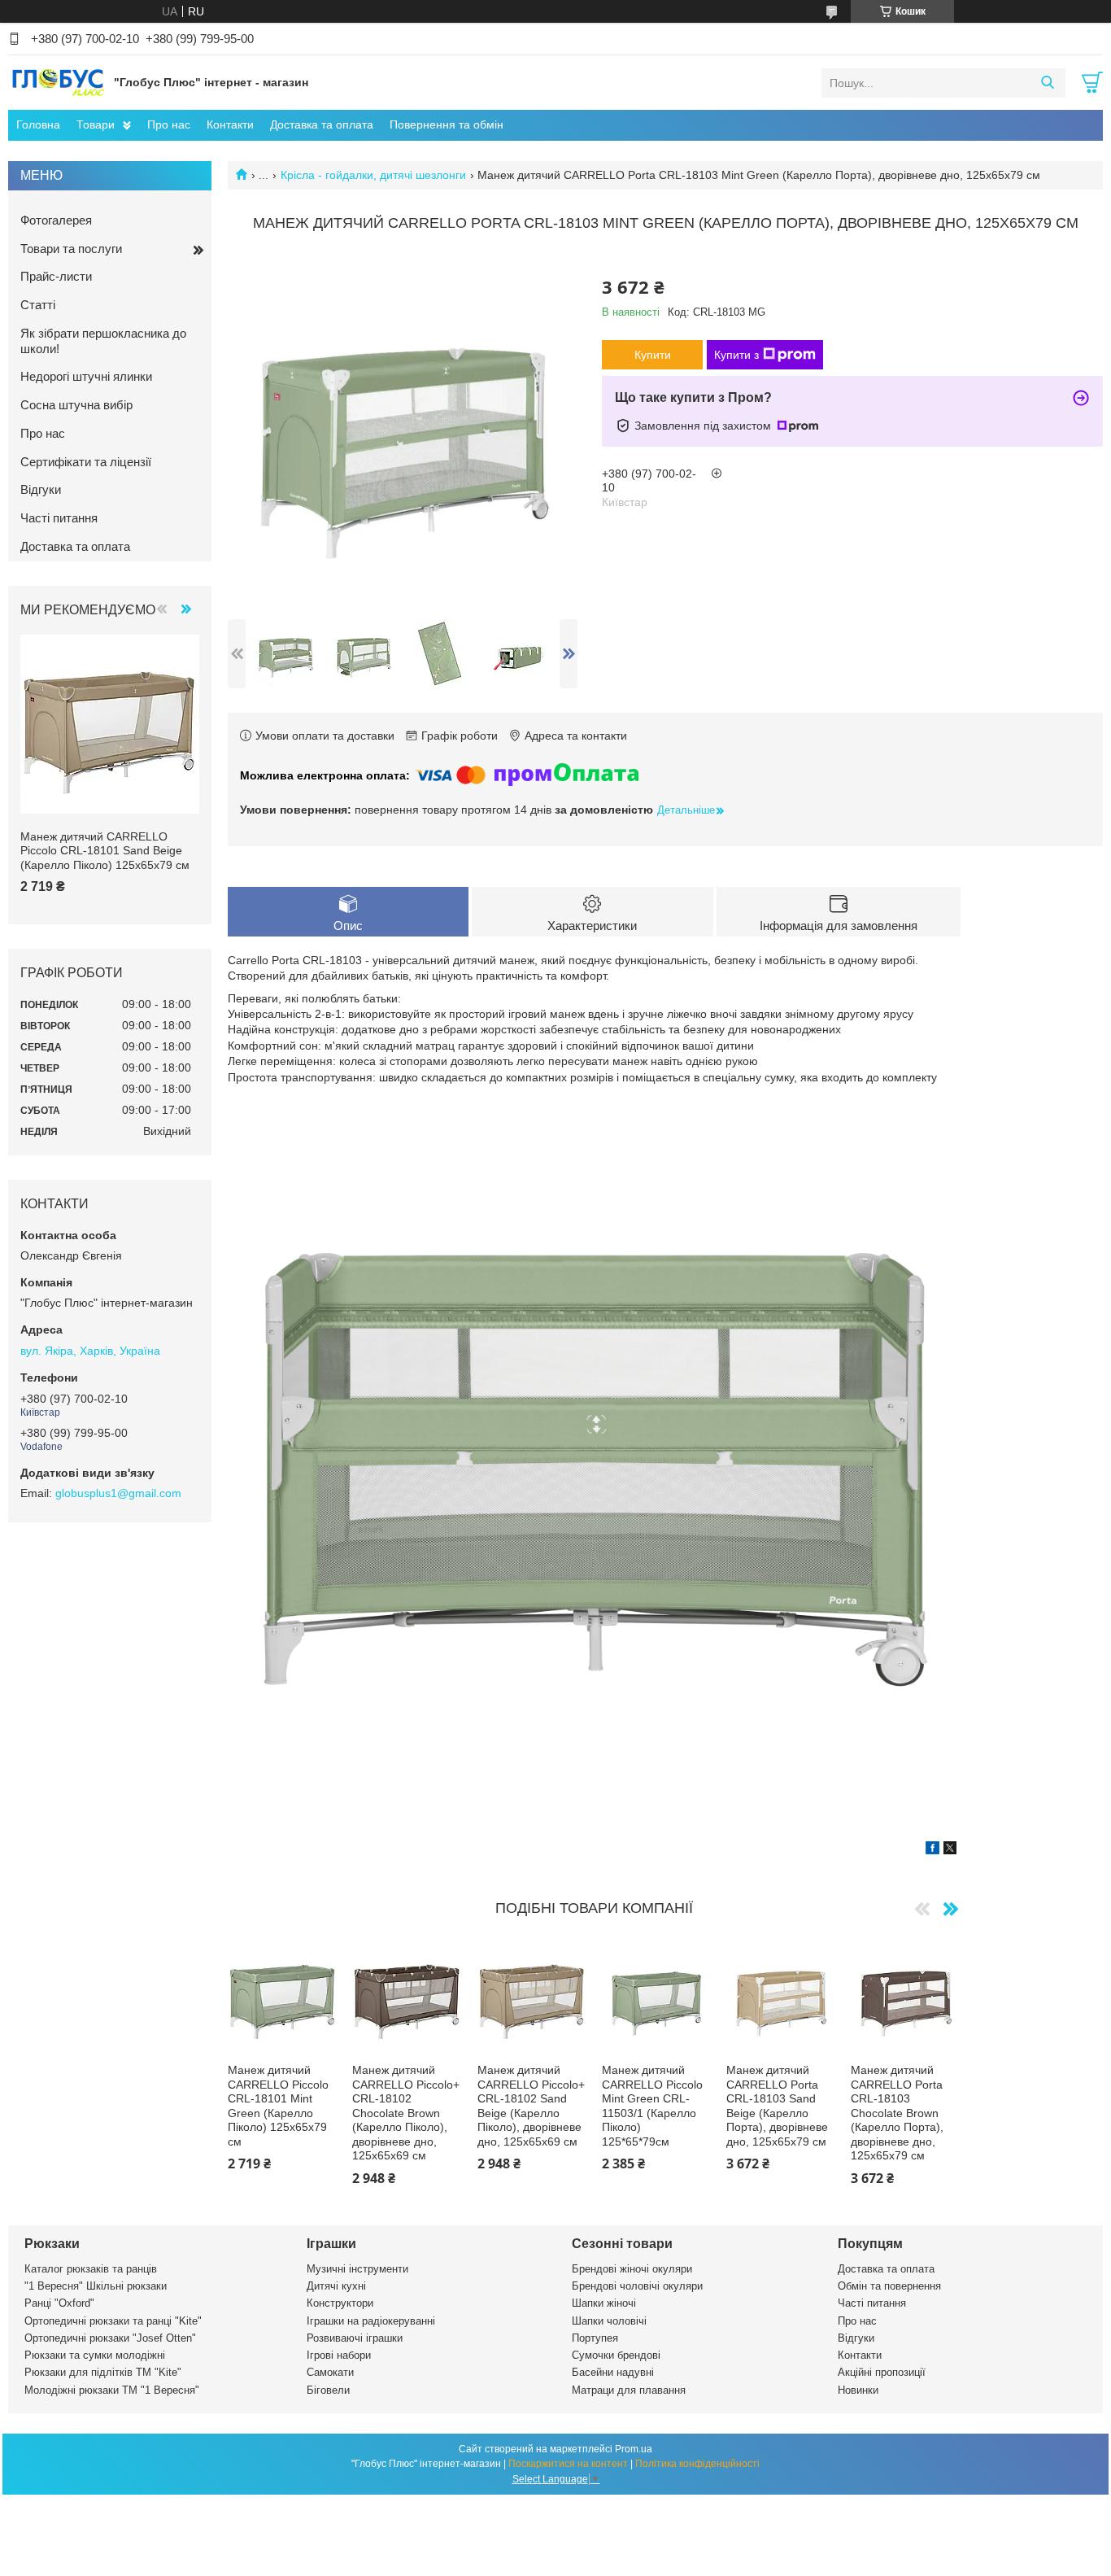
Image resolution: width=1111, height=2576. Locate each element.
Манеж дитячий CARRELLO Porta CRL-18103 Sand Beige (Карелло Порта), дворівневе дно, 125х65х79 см (777, 2106)
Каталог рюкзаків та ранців (91, 2269)
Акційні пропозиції (882, 2372)
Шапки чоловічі (609, 2321)
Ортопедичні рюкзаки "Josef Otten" (110, 2338)
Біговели (328, 2390)
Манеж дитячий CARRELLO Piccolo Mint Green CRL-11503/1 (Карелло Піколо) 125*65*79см (652, 2106)
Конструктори (340, 2303)
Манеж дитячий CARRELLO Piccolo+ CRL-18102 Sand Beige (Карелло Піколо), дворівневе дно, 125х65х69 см (531, 2106)
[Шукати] (1047, 83)
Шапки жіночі (604, 2303)
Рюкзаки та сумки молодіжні (95, 2355)
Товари (96, 124)
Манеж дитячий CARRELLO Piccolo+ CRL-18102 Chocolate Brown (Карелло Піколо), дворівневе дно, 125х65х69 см (406, 2113)
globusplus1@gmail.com (118, 1493)
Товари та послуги (71, 249)
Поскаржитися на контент (568, 2464)
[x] (950, 1850)
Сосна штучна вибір (76, 405)
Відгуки (41, 489)
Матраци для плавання (629, 2390)
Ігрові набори (339, 2355)
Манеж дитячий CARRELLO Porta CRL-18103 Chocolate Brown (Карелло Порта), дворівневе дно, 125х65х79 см (897, 2113)
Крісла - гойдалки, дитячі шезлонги (373, 175)
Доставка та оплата (322, 124)
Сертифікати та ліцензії (86, 462)
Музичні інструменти (357, 2269)
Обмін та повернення (889, 2286)
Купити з (736, 355)
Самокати (330, 2372)
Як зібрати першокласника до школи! (103, 341)
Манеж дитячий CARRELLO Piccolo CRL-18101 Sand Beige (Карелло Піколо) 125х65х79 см (105, 851)
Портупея (595, 2338)
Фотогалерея (56, 220)
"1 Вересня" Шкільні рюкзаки (96, 2286)
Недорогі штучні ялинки (86, 376)
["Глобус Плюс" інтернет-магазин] (57, 82)
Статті (38, 305)
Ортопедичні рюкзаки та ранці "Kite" (113, 2321)
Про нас (169, 124)
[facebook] (932, 1850)
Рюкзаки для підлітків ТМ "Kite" (103, 2372)
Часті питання (59, 518)
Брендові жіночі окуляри (632, 2269)
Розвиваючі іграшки (355, 2338)
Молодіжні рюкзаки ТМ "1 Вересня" (112, 2390)
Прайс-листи (56, 276)
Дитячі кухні (336, 2286)
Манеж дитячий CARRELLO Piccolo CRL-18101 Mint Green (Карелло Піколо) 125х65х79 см (278, 2106)
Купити (653, 355)
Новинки (858, 2390)
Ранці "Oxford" (59, 2303)
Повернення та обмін (447, 124)
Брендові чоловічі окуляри (637, 2286)
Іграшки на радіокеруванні (371, 2321)
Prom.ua (634, 2449)
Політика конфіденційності (697, 2464)
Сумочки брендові (616, 2355)
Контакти (230, 124)
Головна (38, 124)
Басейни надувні (613, 2372)
